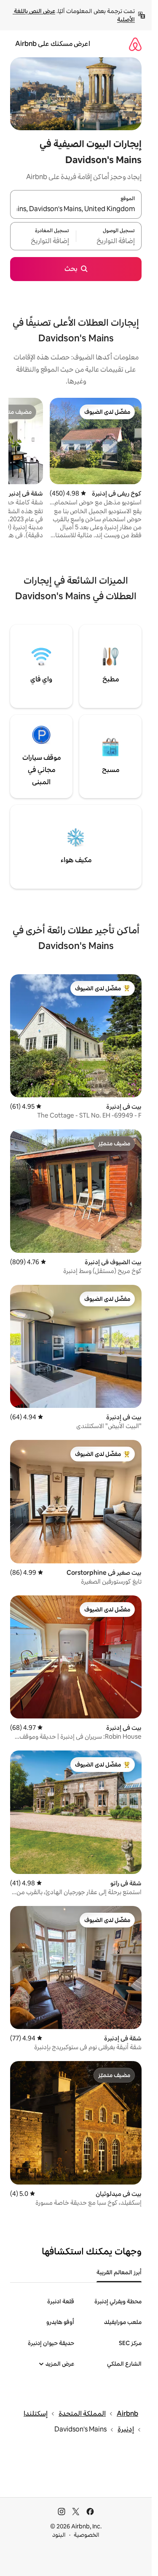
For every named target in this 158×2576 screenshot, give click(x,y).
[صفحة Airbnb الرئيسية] (135, 44)
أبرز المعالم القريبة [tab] (119, 2272)
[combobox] (76, 209)
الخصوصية (87, 2535)
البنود (59, 2535)
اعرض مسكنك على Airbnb (53, 44)
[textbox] (109, 241)
